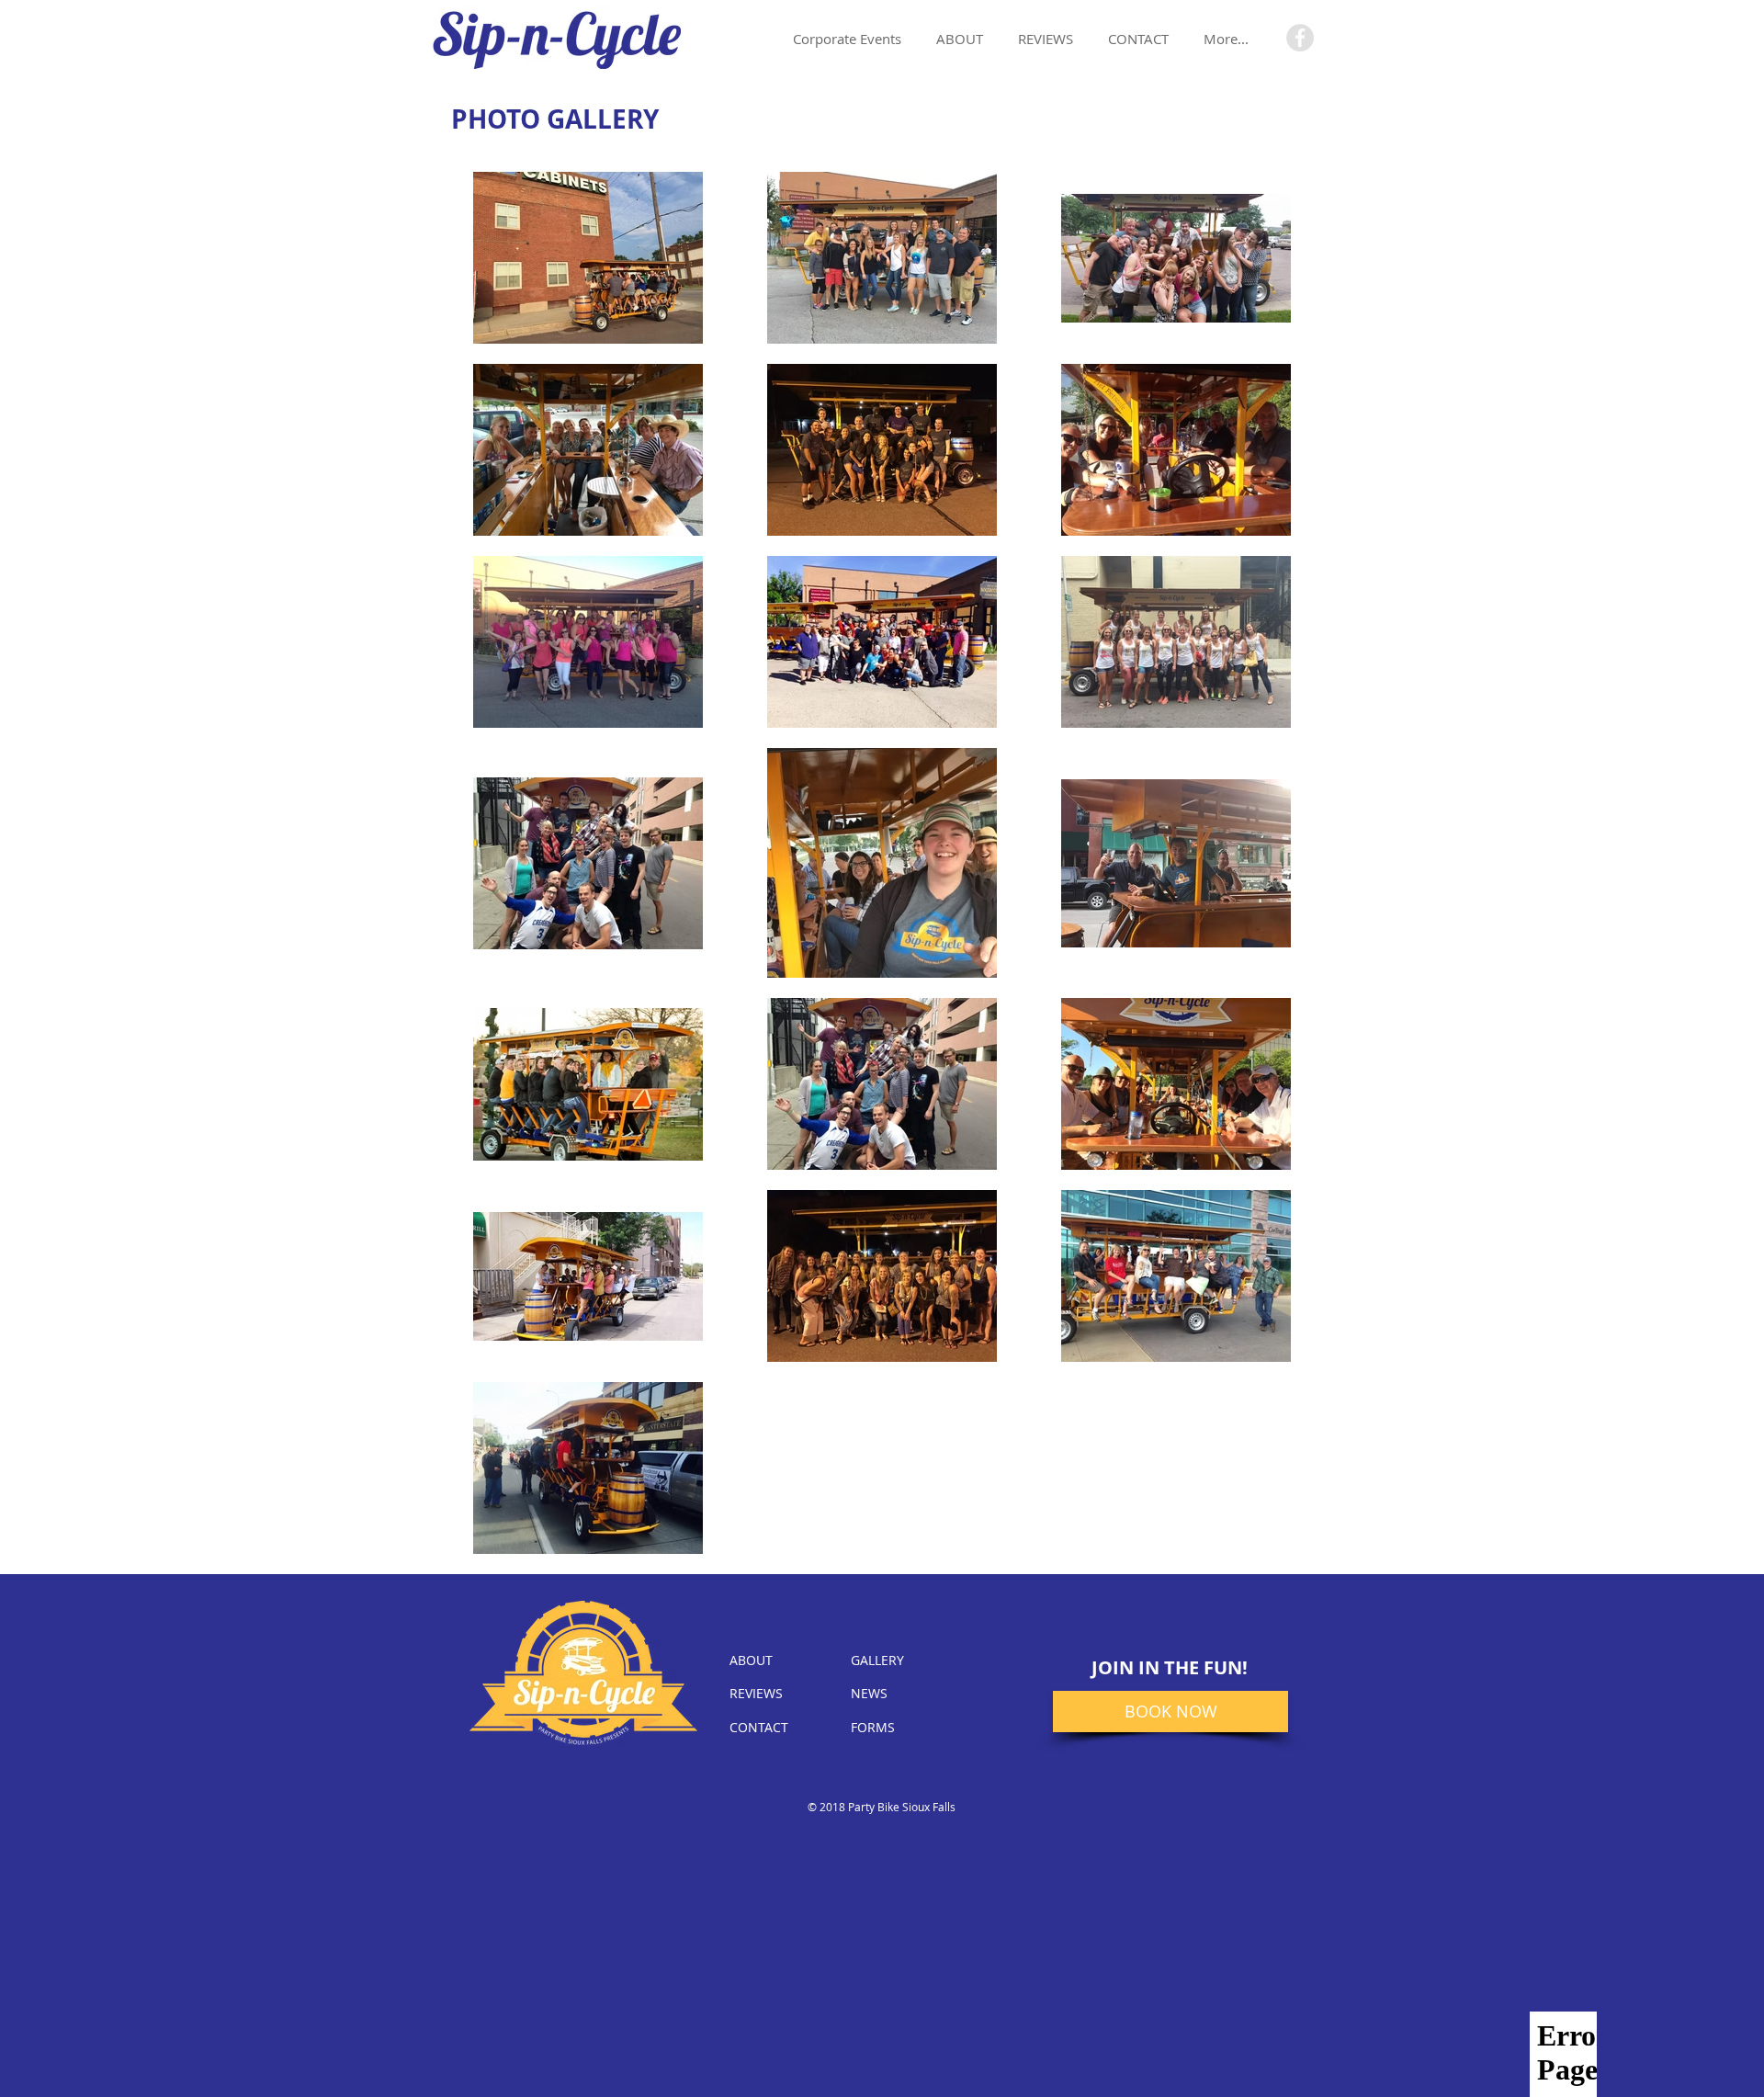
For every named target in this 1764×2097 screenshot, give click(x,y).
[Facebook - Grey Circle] (1300, 38)
